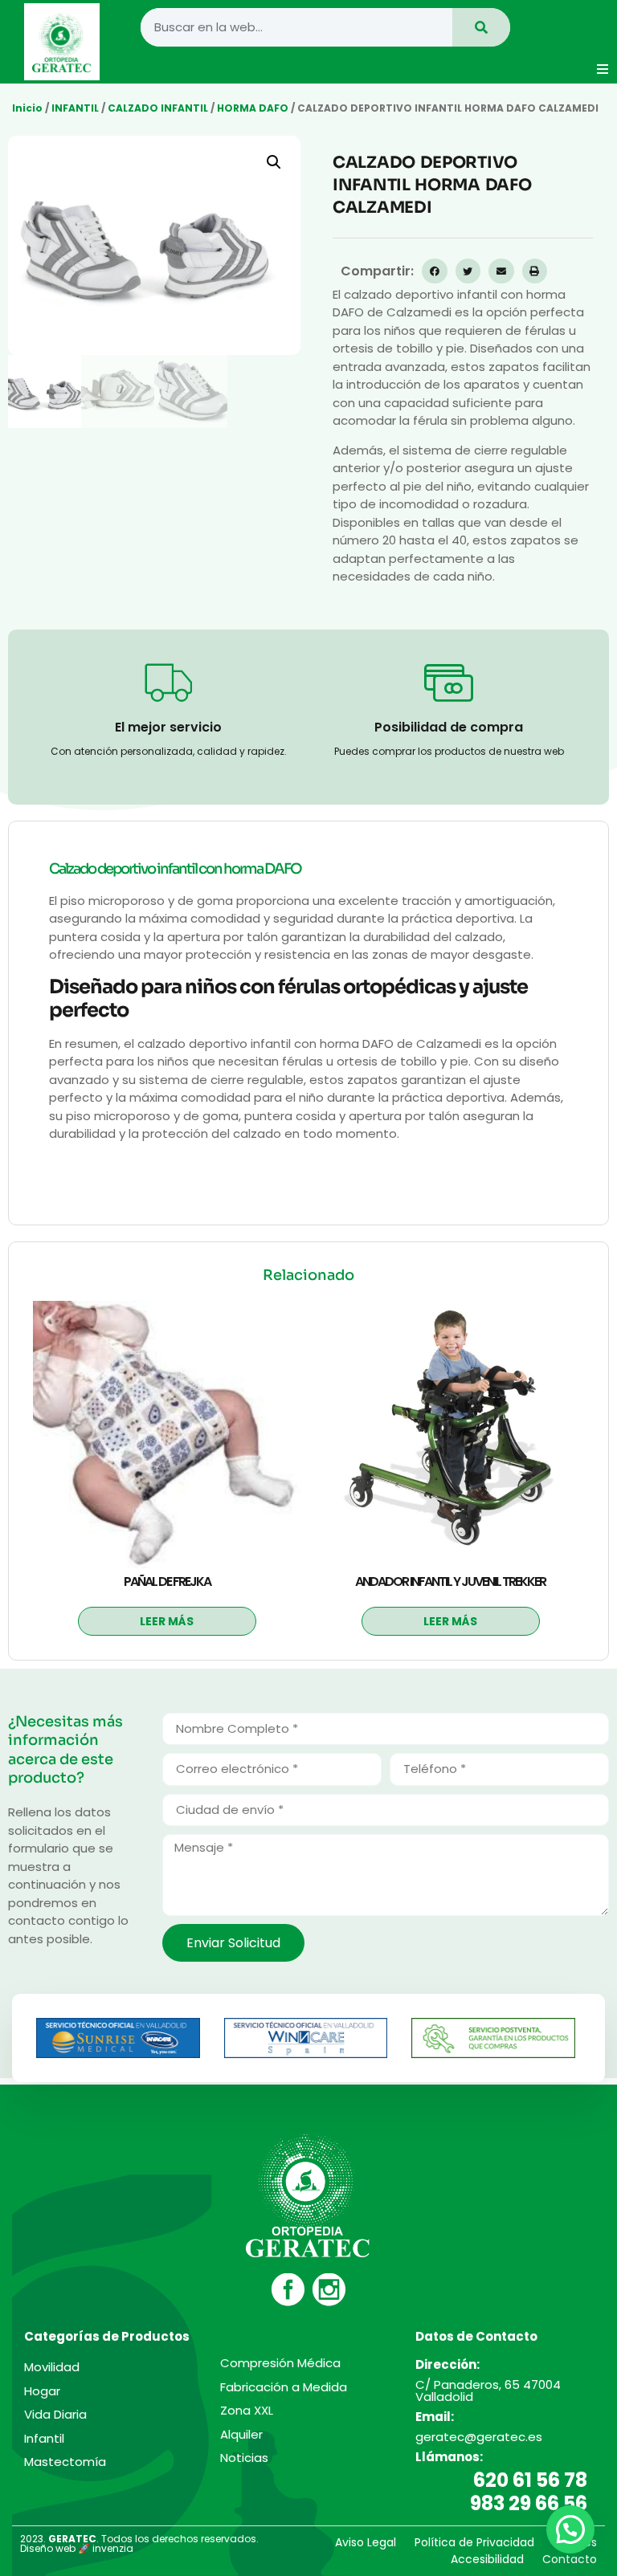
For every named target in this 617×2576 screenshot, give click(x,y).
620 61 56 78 (530, 2480)
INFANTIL (75, 108)
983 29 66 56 (529, 2503)
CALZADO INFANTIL (158, 108)
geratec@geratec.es (479, 2437)
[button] (603, 69)
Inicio (27, 108)
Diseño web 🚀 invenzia (77, 2548)
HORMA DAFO (253, 108)
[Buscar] (481, 27)
